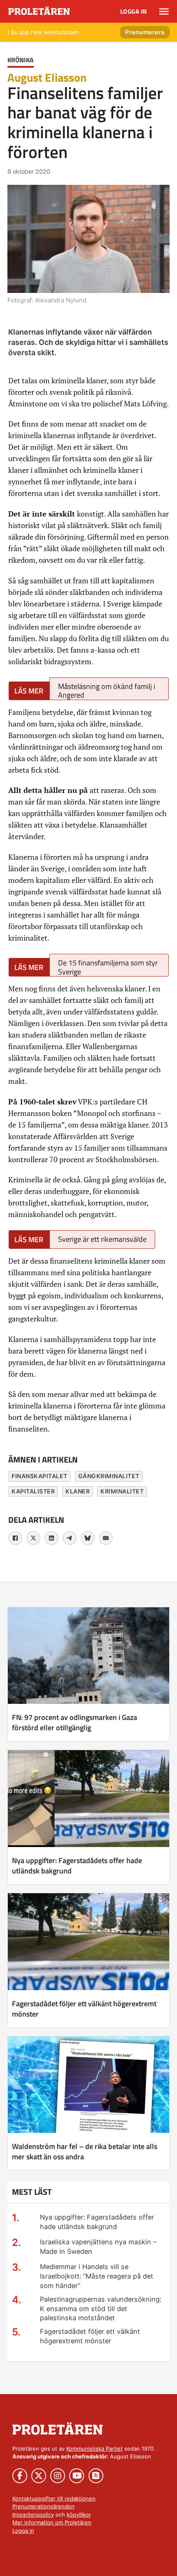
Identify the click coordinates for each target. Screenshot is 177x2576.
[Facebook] (15, 1538)
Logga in (134, 11)
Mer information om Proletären (52, 2522)
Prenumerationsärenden (43, 2506)
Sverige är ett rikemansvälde (102, 1239)
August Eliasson (47, 77)
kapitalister (33, 1491)
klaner (78, 1491)
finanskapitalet (40, 1476)
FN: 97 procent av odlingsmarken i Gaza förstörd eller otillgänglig (75, 1722)
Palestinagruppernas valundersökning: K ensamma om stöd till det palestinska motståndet (101, 2309)
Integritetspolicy (33, 2515)
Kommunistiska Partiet (94, 2449)
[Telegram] (70, 1538)
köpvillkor (79, 2515)
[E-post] (106, 1538)
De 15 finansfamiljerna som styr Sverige (108, 967)
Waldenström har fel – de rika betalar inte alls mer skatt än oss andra (85, 2151)
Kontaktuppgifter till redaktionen (54, 2498)
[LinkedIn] (51, 1538)
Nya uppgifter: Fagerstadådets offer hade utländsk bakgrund (77, 1866)
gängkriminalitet (109, 1476)
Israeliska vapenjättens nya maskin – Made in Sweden (98, 2247)
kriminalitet (122, 1491)
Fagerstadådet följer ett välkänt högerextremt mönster (84, 2009)
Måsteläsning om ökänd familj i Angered (107, 690)
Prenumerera (145, 32)
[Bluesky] (88, 1538)
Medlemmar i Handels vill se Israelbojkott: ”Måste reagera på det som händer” (97, 2276)
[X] (33, 1538)
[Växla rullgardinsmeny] (164, 12)
